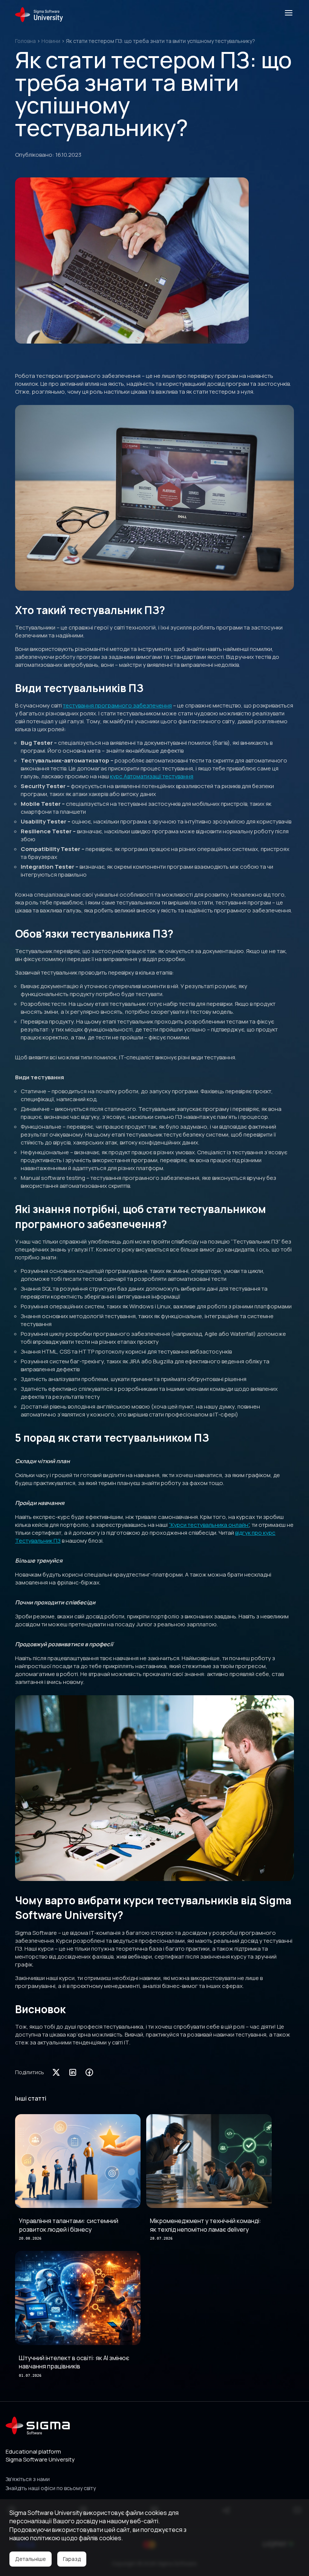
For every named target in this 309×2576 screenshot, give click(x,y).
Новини (51, 41)
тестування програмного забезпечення (117, 705)
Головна (25, 41)
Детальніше (31, 2559)
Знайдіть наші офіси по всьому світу (51, 2488)
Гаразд (72, 2559)
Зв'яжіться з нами (28, 2479)
